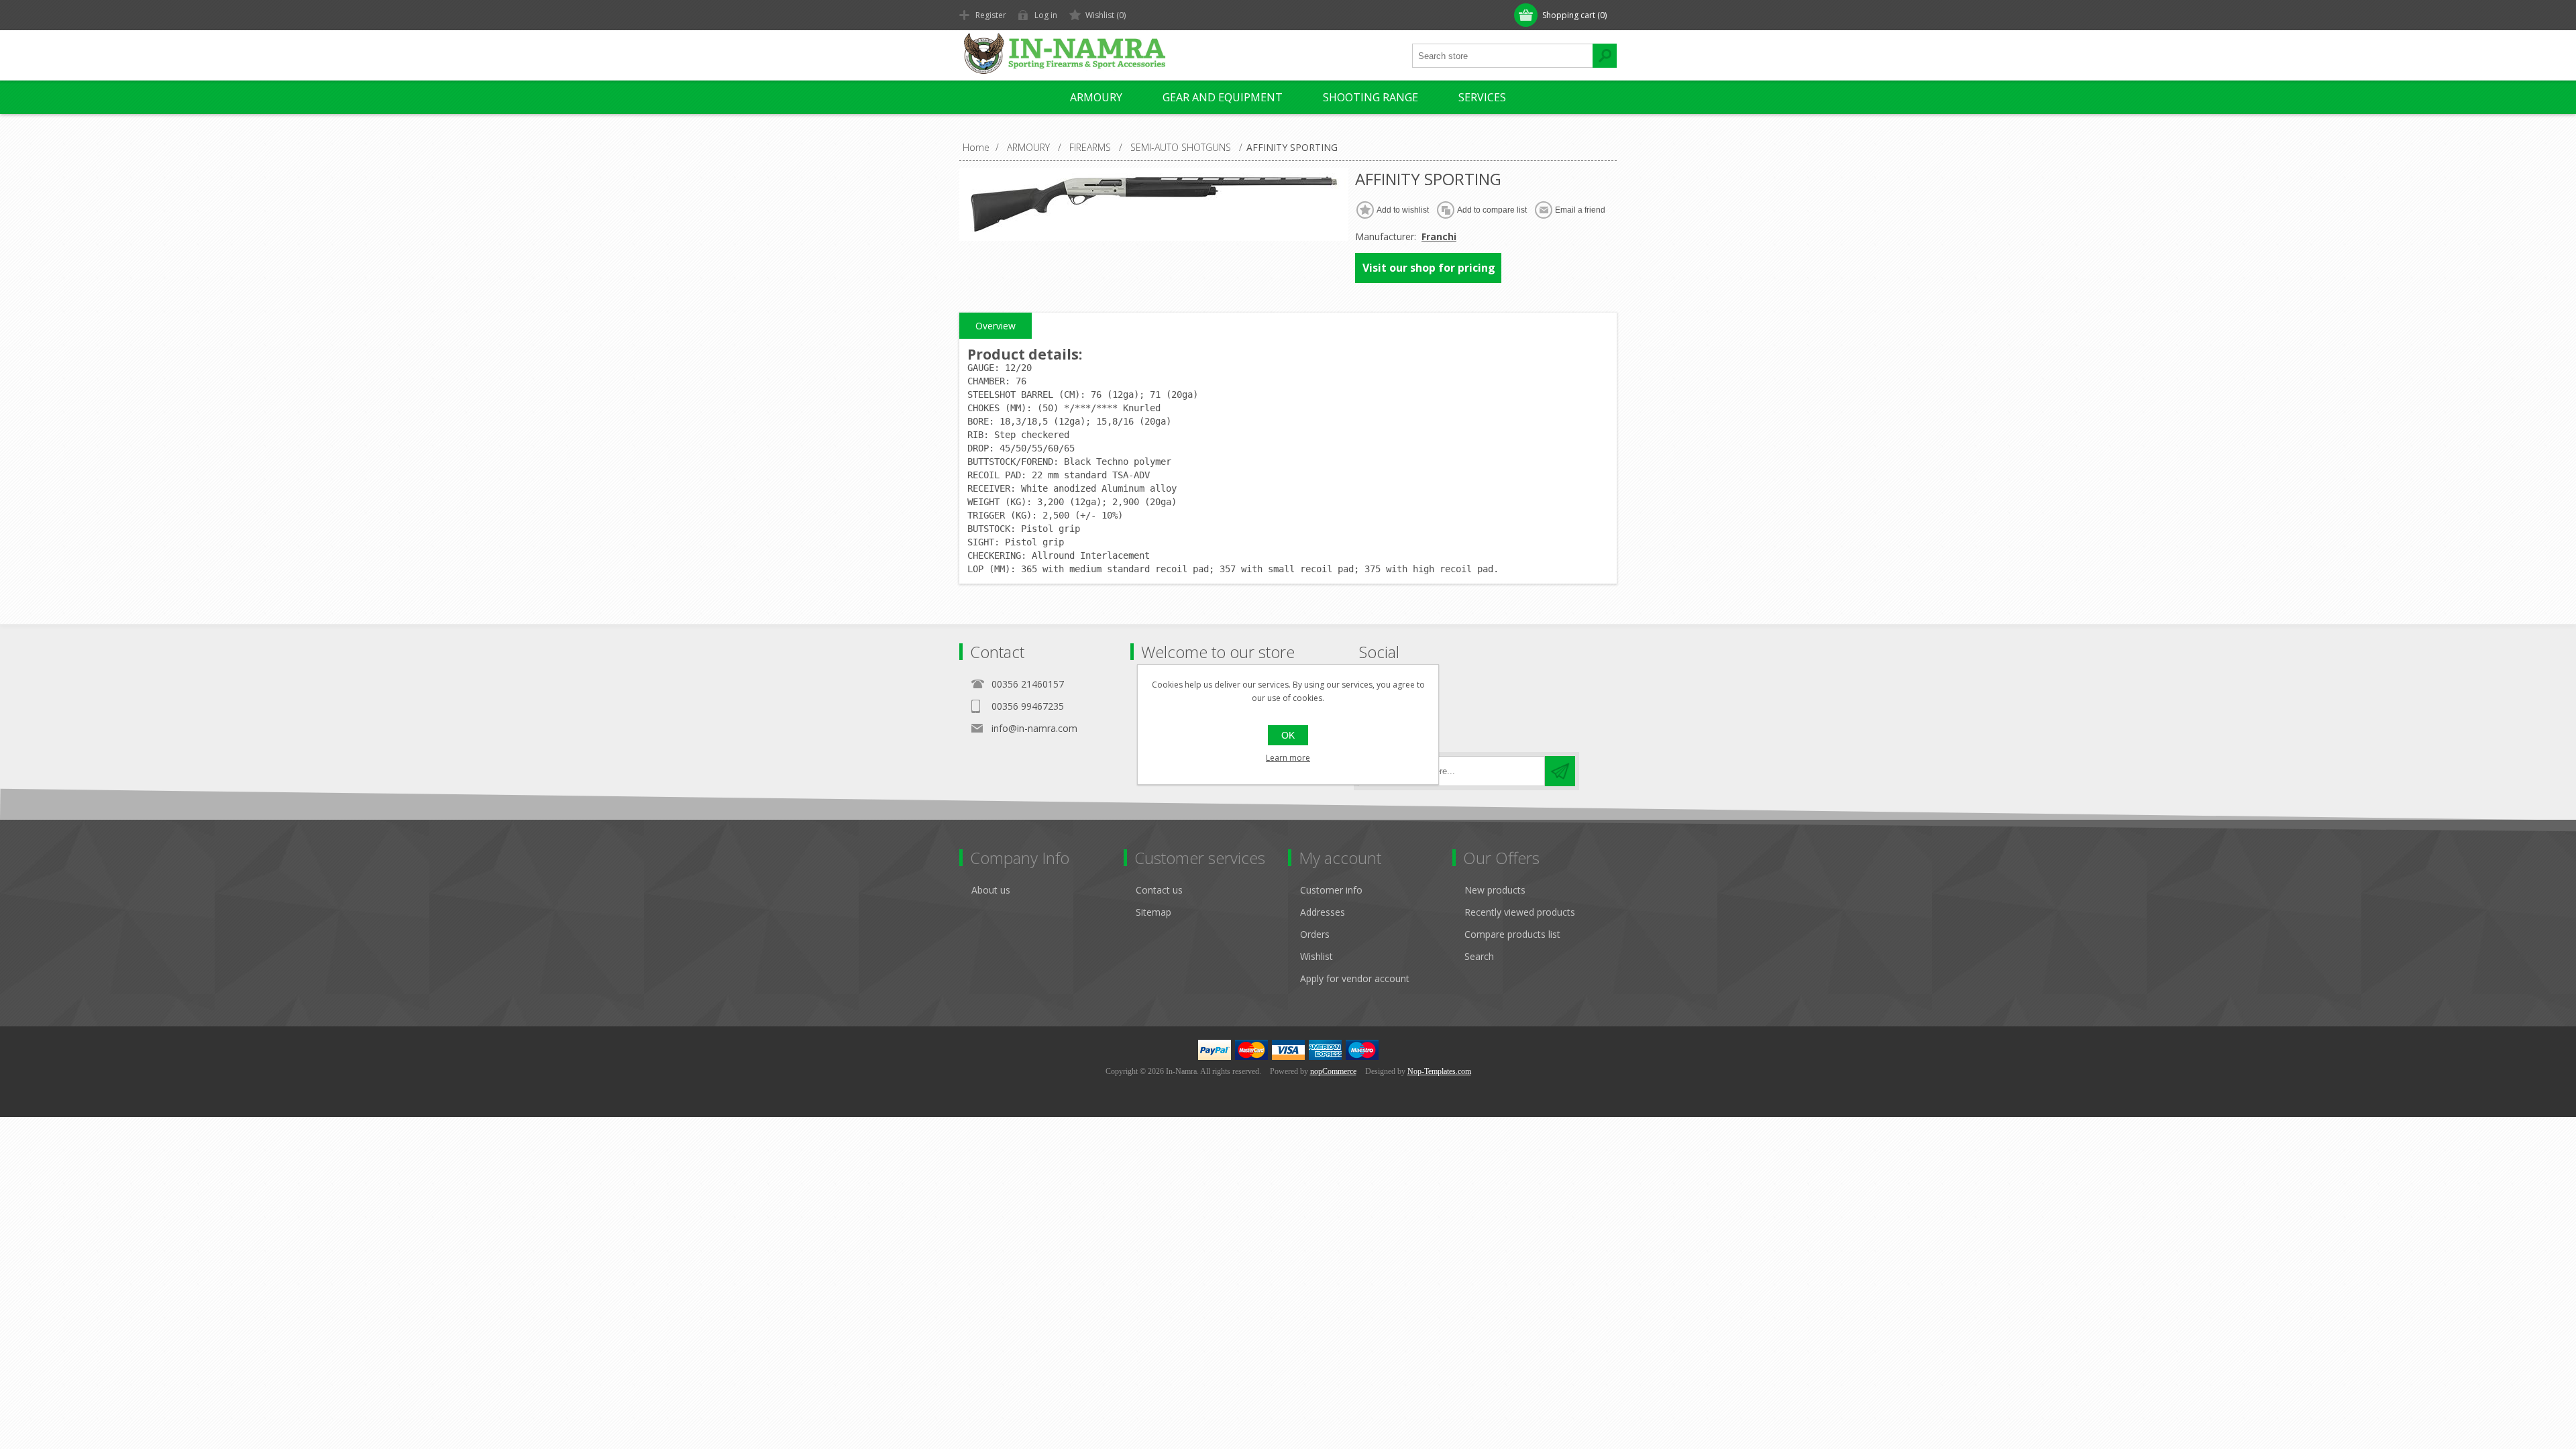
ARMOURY (1096, 97)
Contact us (1159, 890)
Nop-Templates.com (1439, 1071)
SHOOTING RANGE (1371, 97)
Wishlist (1317, 956)
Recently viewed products (1520, 912)
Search (1479, 956)
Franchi (1439, 236)
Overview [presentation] (996, 326)
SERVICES (1482, 97)
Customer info (1331, 890)
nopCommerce (1333, 1071)
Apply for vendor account (1355, 978)
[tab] (996, 326)
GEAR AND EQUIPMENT (1223, 97)
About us (991, 890)
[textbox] (1503, 56)
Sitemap (1153, 912)
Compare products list (1512, 934)
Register (991, 15)
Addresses (1323, 912)
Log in (1046, 15)
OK (1288, 735)
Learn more (1288, 758)
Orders (1315, 934)
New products (1495, 890)
